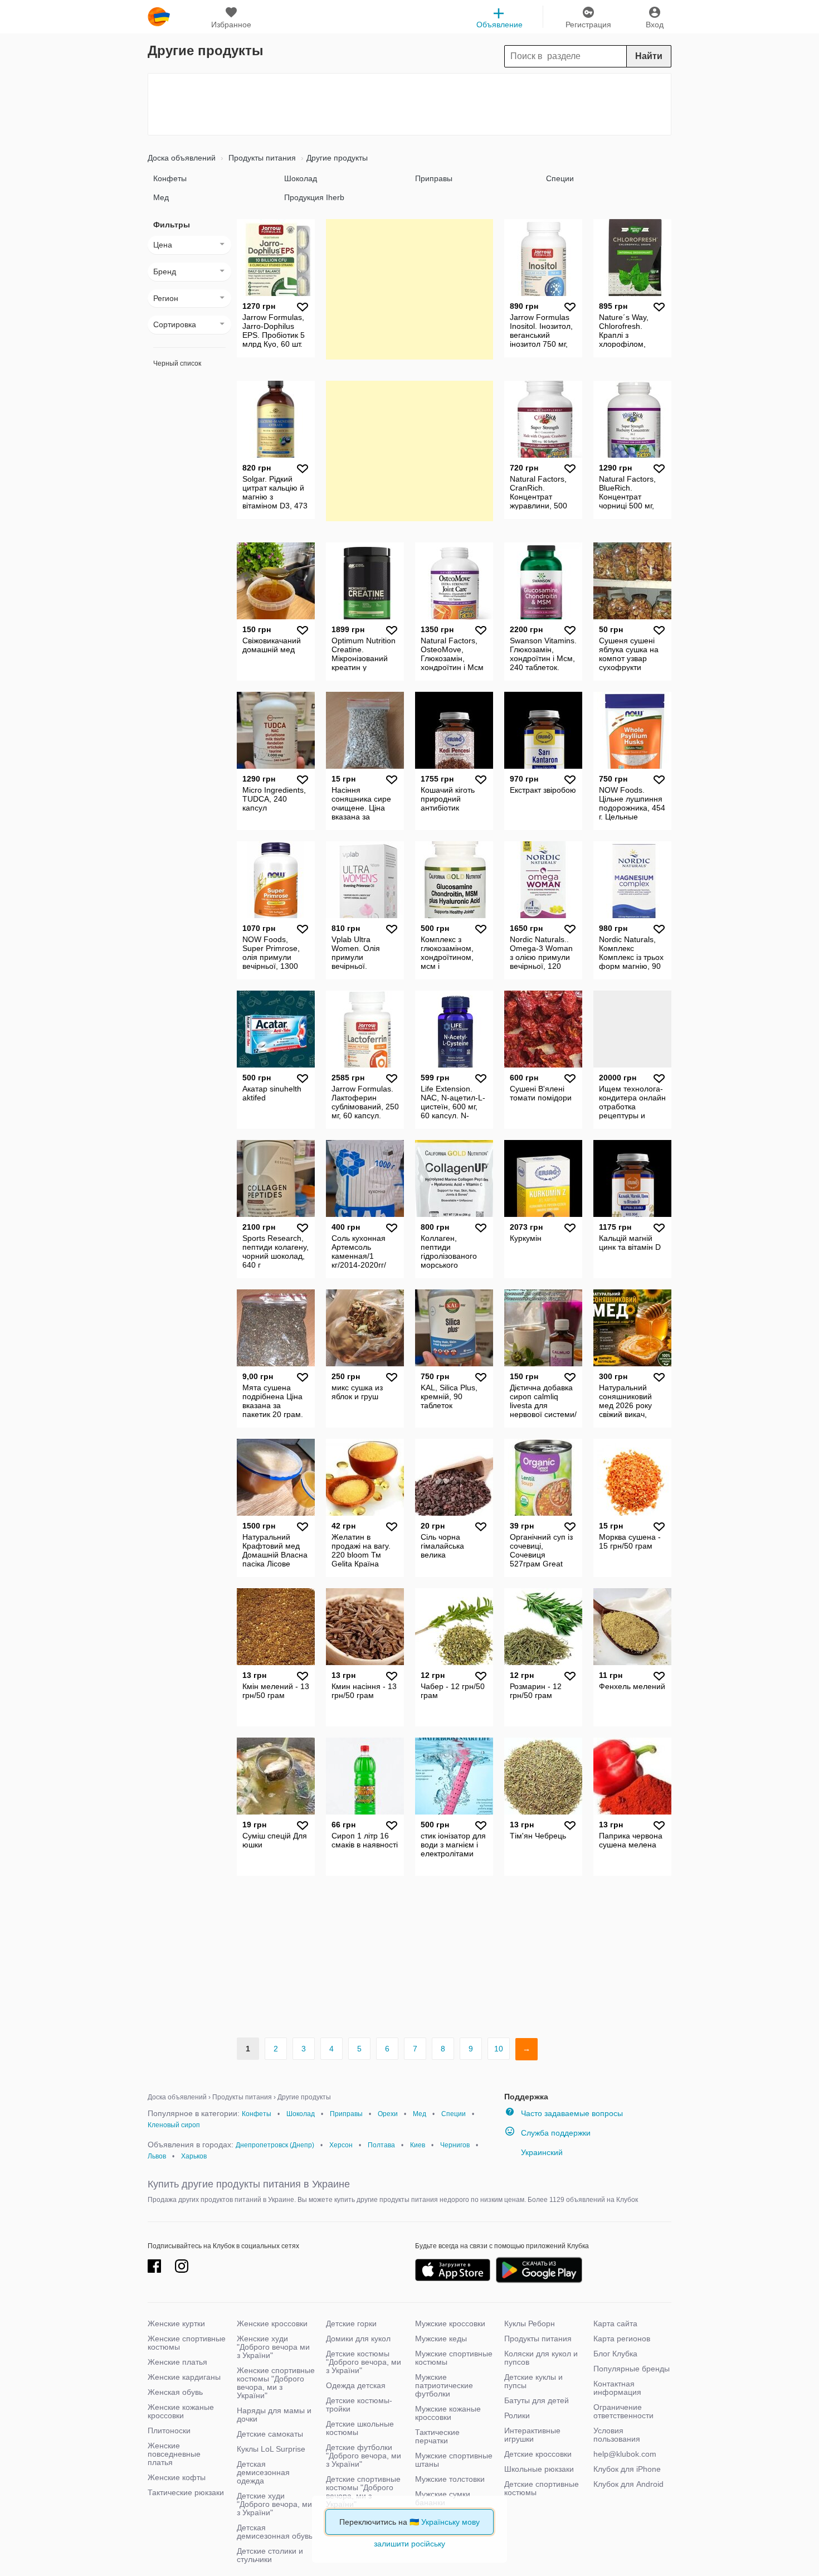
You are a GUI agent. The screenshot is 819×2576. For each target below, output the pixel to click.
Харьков (194, 2156)
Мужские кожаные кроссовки (448, 2413)
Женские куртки (176, 2323)
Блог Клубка (615, 2354)
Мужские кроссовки (450, 2323)
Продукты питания (261, 158)
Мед (161, 197)
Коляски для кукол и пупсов (541, 2358)
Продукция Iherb (314, 197)
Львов (157, 2156)
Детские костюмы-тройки (359, 2405)
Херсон (341, 2145)
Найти (649, 56)
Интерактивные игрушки (532, 2435)
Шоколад (301, 178)
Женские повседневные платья (174, 2454)
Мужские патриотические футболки (444, 2385)
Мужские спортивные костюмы (454, 2358)
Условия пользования (617, 2435)
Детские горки (351, 2323)
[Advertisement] (409, 104)
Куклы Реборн (530, 2323)
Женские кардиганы (184, 2377)
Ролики (517, 2415)
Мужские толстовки (450, 2479)
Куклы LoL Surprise (271, 2449)
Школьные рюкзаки (539, 2469)
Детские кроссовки (538, 2454)
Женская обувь (175, 2392)
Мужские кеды (441, 2339)
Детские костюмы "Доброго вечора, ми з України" (364, 2362)
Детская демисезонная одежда (263, 2472)
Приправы (434, 178)
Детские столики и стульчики (270, 2555)
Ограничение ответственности (623, 2411)
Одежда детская (356, 2385)
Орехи (388, 2114)
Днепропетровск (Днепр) (275, 2145)
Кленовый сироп (174, 2125)
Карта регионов (622, 2339)
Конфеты (170, 178)
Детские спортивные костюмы (542, 2488)
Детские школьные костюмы (360, 2428)
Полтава (381, 2145)
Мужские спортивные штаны (454, 2460)
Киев (418, 2145)
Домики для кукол (358, 2339)
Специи (560, 178)
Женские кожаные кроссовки (181, 2411)
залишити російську (409, 2544)
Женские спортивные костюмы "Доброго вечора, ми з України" (276, 2383)
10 (499, 2049)
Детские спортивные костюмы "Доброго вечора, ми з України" (363, 2492)
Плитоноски (169, 2431)
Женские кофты (177, 2477)
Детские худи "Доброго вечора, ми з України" (274, 2504)
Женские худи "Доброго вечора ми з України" (273, 2347)
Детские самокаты (270, 2434)
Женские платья (177, 2362)
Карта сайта (615, 2323)
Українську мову (450, 2522)
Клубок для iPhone (627, 2469)
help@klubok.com (625, 2454)
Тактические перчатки (437, 2436)
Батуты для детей (537, 2400)
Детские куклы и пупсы (533, 2381)
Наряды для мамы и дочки (274, 2415)
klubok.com (159, 17)
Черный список (177, 363)
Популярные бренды (632, 2369)
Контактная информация (617, 2388)
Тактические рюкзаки (186, 2492)
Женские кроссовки (272, 2323)
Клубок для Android (628, 2484)
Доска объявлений (182, 158)
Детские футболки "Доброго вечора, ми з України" (364, 2456)
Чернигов (455, 2145)
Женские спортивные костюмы (187, 2343)
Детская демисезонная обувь (275, 2532)
